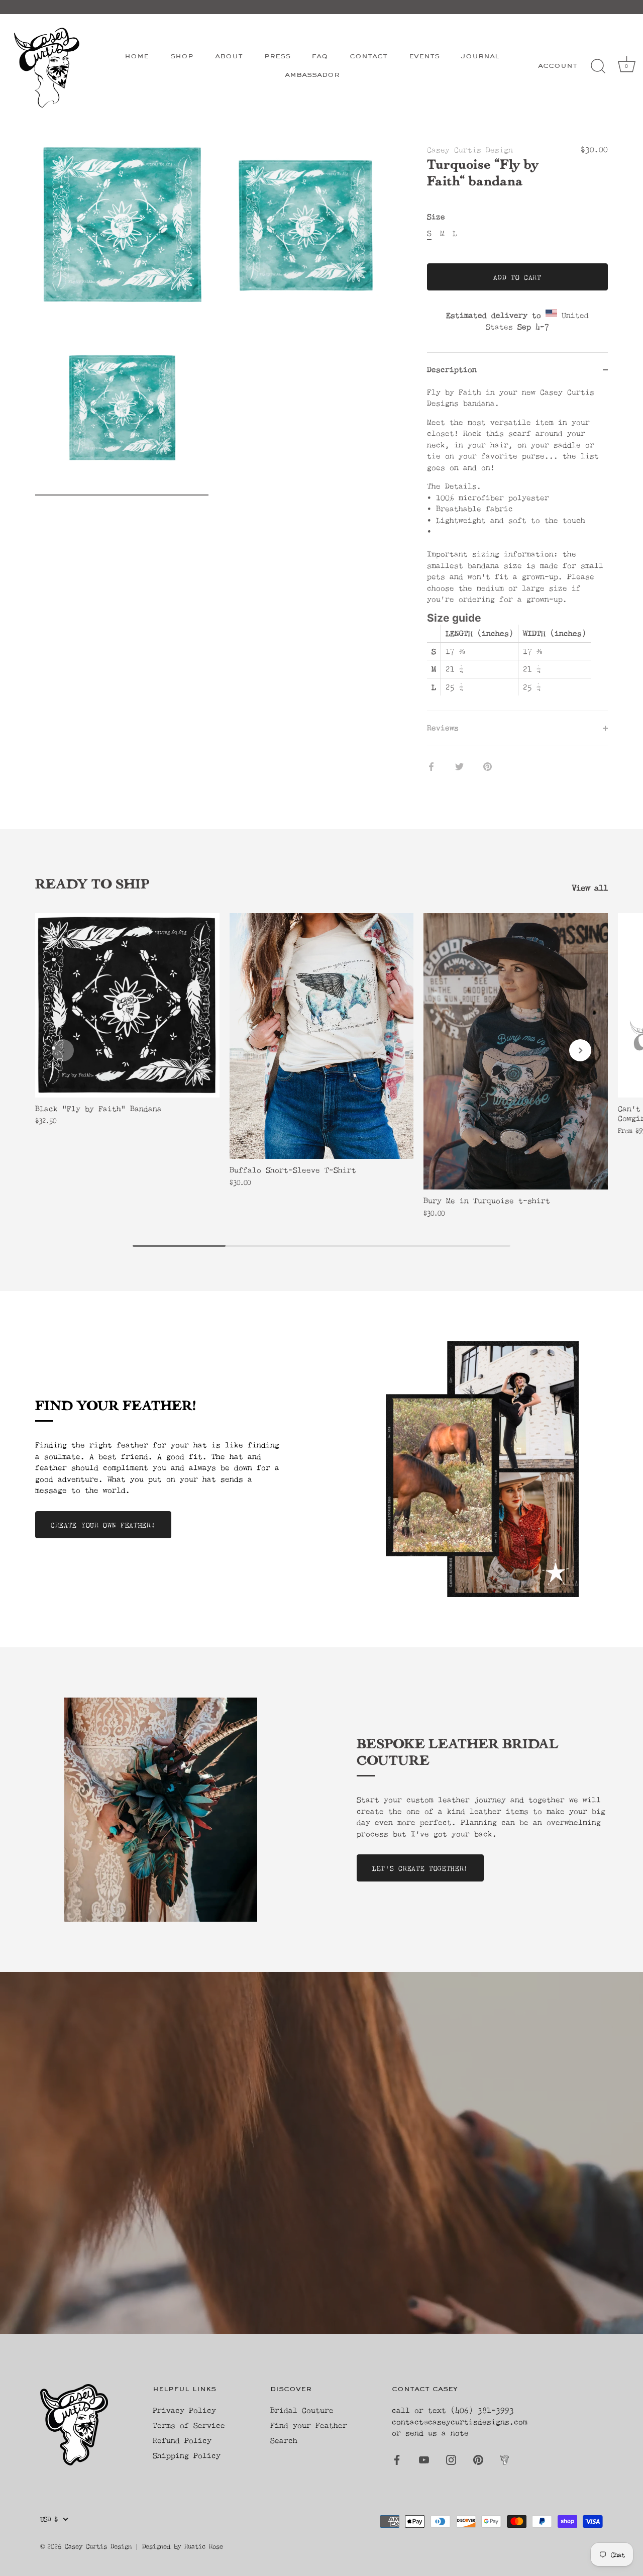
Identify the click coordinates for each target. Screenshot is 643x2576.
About (229, 57)
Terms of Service (189, 2425)
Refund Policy (182, 2440)
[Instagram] (451, 2459)
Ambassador (312, 75)
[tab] (517, 549)
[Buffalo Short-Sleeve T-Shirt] (322, 1036)
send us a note (437, 2433)
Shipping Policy (187, 2455)
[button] (63, 1050)
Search (284, 2440)
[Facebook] (397, 2459)
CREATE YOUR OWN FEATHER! (103, 1525)
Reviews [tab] (443, 727)
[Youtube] (424, 2459)
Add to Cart (517, 277)
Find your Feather (309, 2425)
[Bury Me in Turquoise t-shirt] (516, 1051)
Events (424, 57)
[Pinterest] (478, 2459)
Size (436, 217)
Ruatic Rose (204, 2546)
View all (590, 887)
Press (277, 57)
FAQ (320, 57)
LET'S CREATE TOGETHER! (420, 1868)
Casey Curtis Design (470, 150)
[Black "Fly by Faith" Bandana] (127, 1005)
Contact (368, 57)
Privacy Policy (184, 2410)
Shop (182, 57)
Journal (480, 57)
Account (558, 66)
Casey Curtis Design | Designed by (125, 2546)
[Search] (598, 66)
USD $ (49, 2519)
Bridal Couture (302, 2410)
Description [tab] (452, 369)
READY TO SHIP (92, 886)
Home (137, 57)
